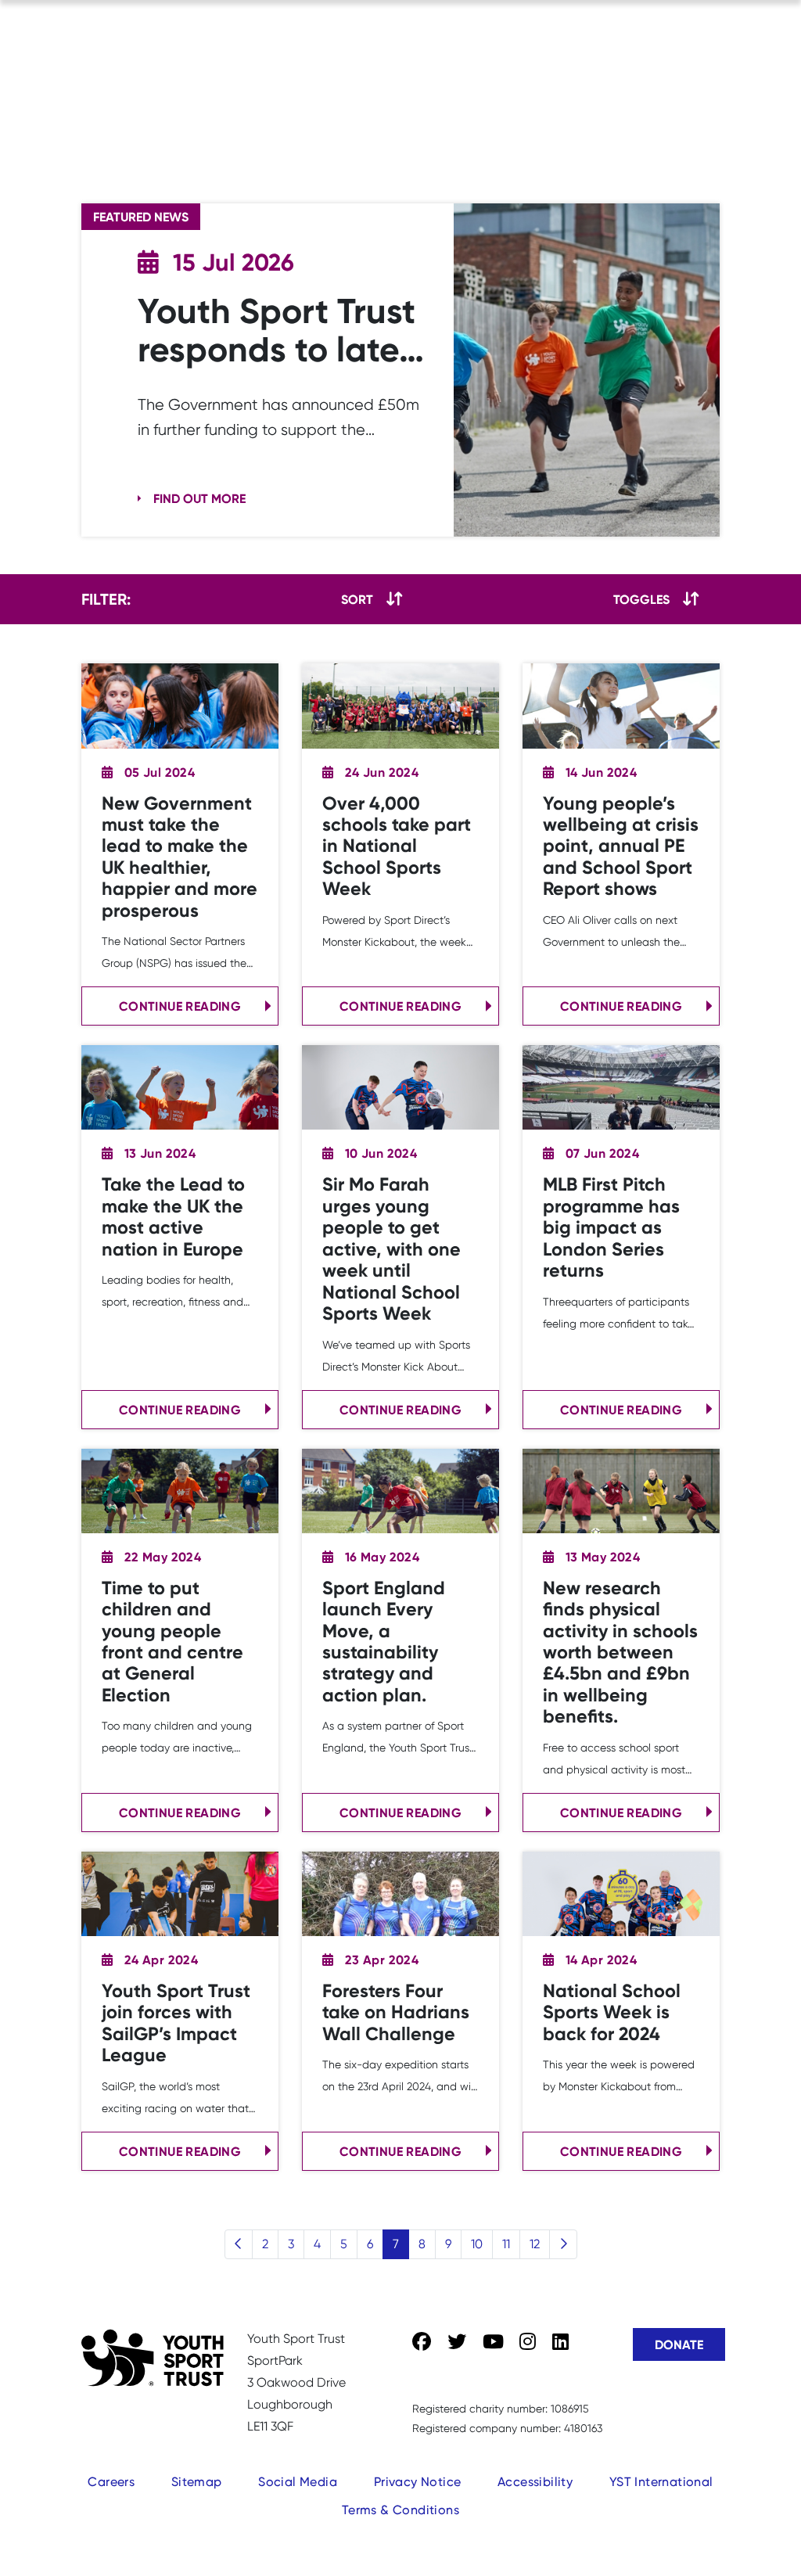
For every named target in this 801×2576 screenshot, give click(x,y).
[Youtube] (493, 2342)
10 (477, 2244)
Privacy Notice (418, 2482)
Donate (679, 2344)
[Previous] (239, 2244)
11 (506, 2244)
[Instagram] (528, 2342)
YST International (661, 2482)
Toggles (641, 599)
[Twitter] (457, 2342)
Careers (111, 2482)
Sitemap (197, 2482)
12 (535, 2244)
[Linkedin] (560, 2342)
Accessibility (535, 2482)
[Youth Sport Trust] (153, 2358)
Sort (357, 599)
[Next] (563, 2244)
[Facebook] (422, 2342)
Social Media (298, 2482)
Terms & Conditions (400, 2510)
